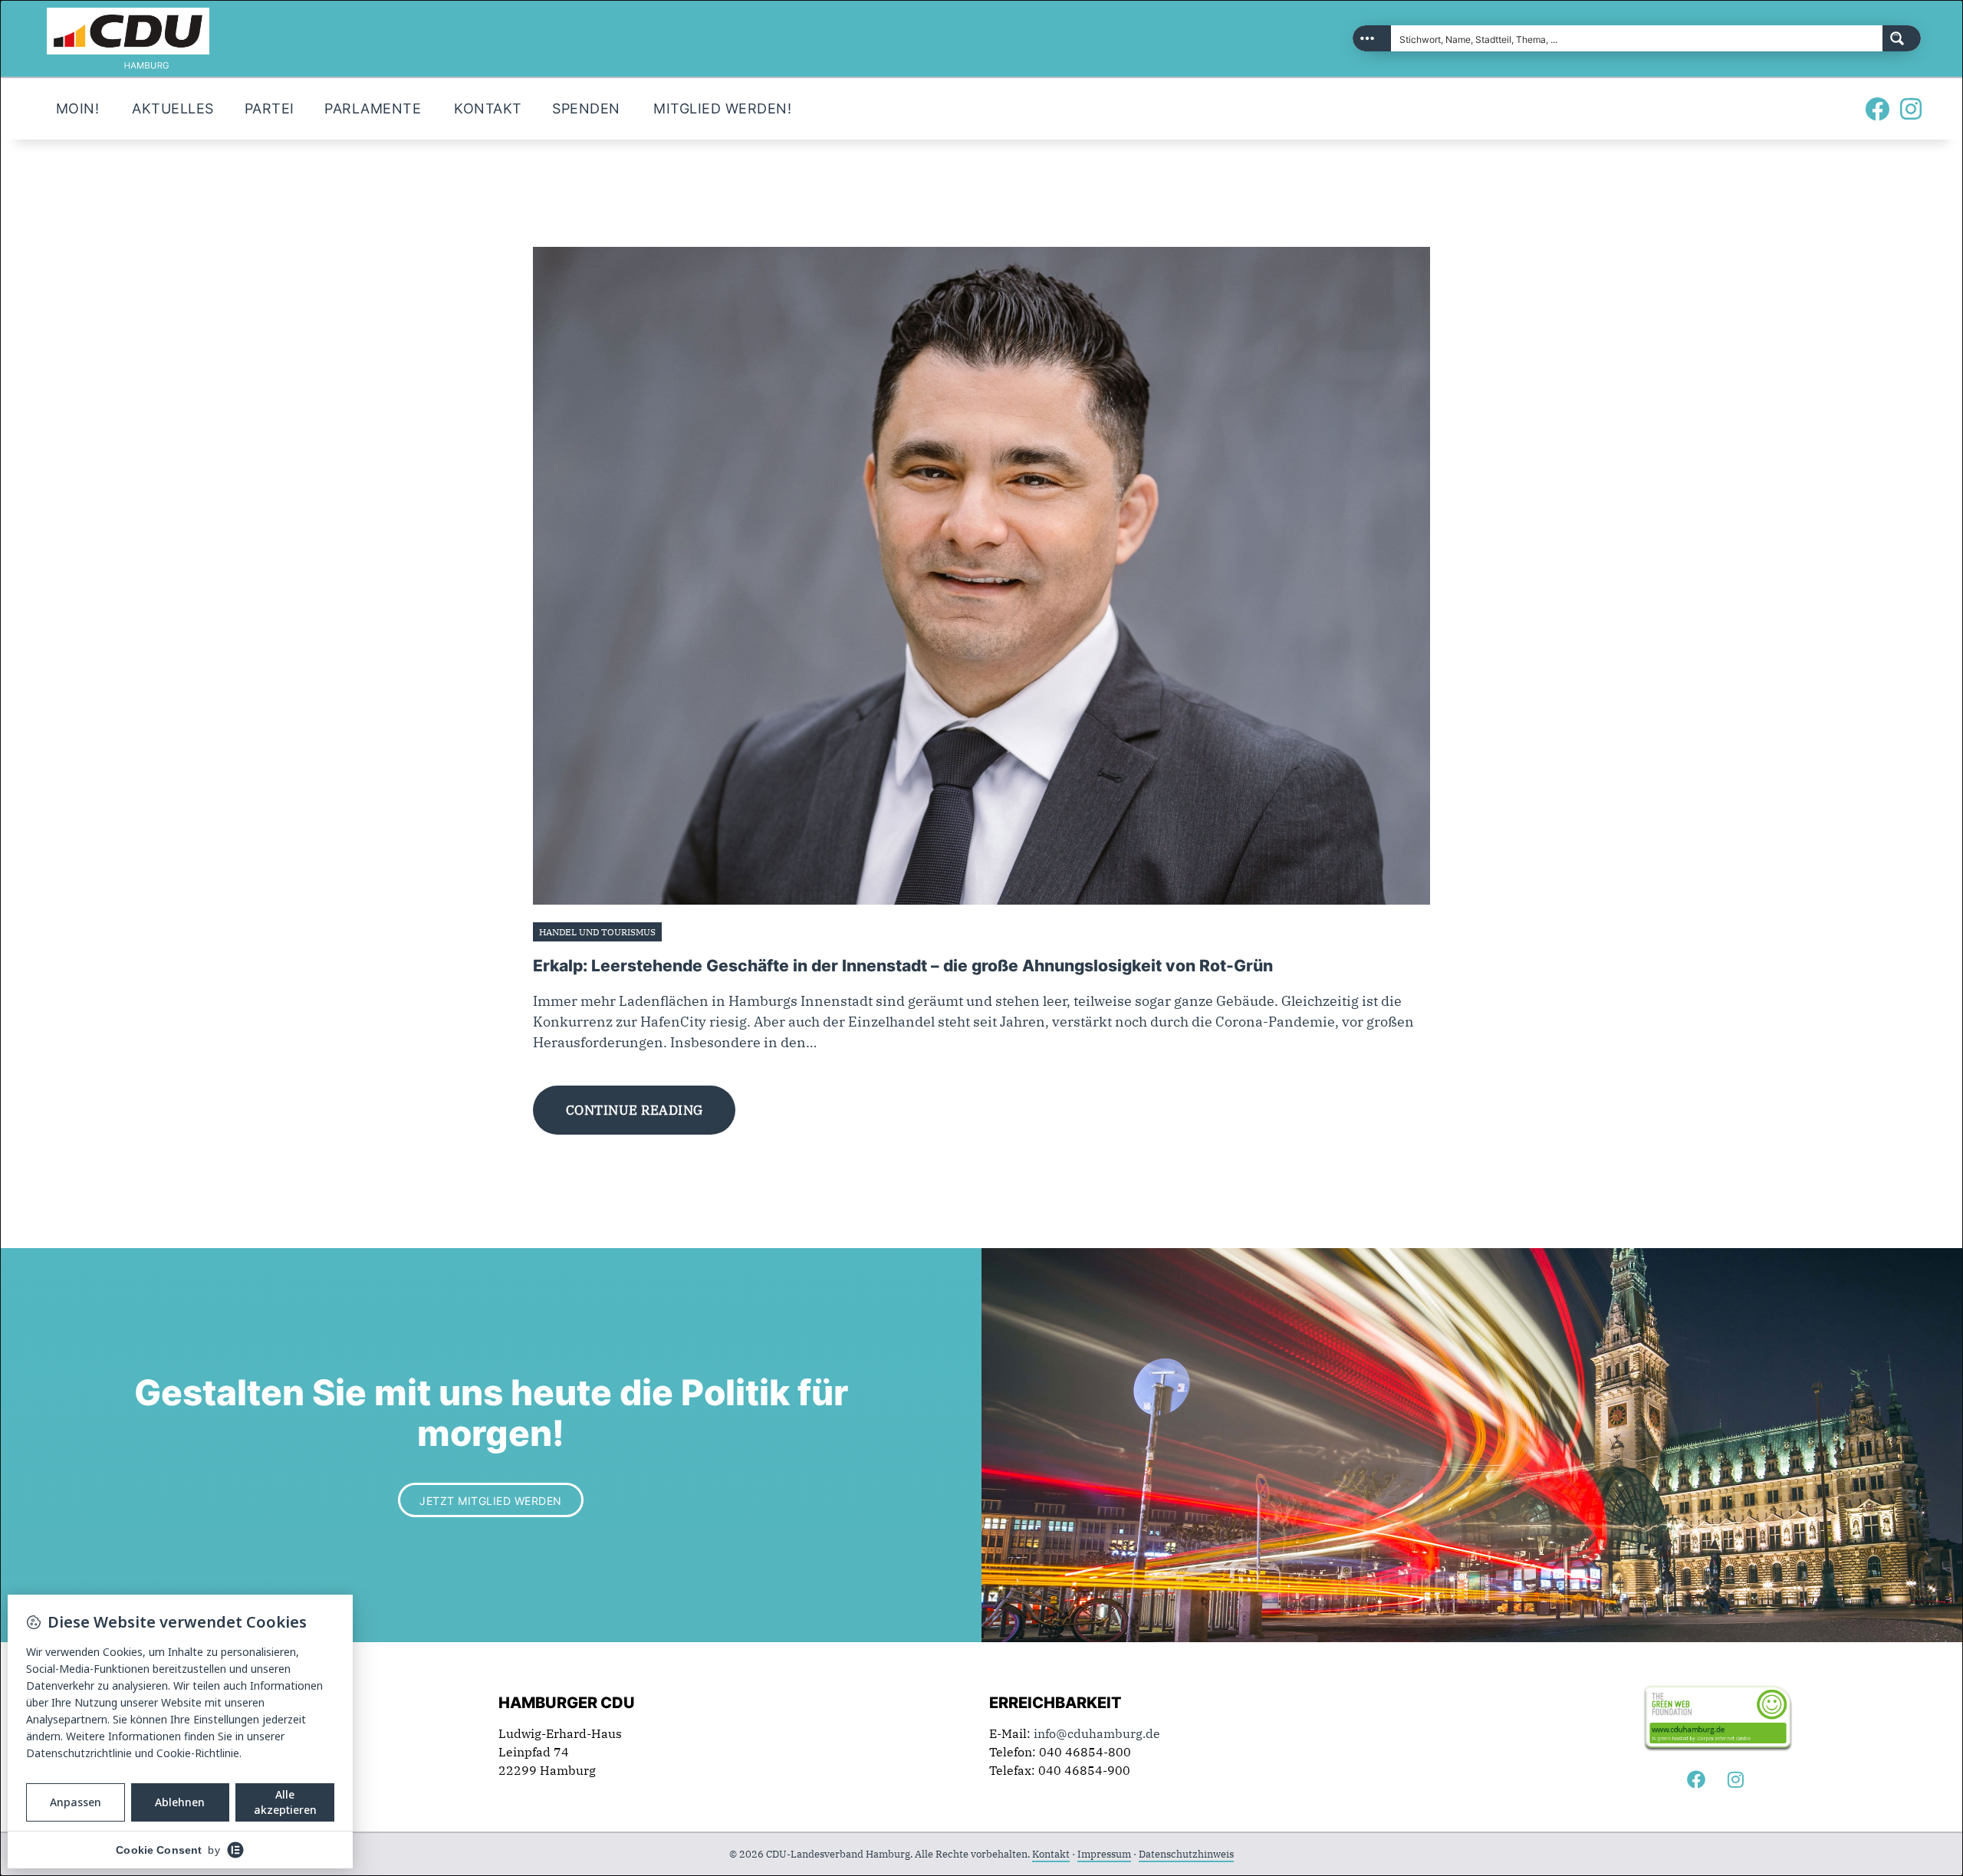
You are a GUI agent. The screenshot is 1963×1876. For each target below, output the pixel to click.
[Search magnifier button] (1902, 38)
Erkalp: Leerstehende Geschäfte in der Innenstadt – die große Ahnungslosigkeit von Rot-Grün (903, 966)
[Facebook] (1877, 109)
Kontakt (1051, 1854)
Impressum (1104, 1854)
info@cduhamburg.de (1097, 1733)
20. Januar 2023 (704, 932)
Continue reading (635, 1110)
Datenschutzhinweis (1186, 1854)
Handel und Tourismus (597, 932)
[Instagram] (1911, 109)
